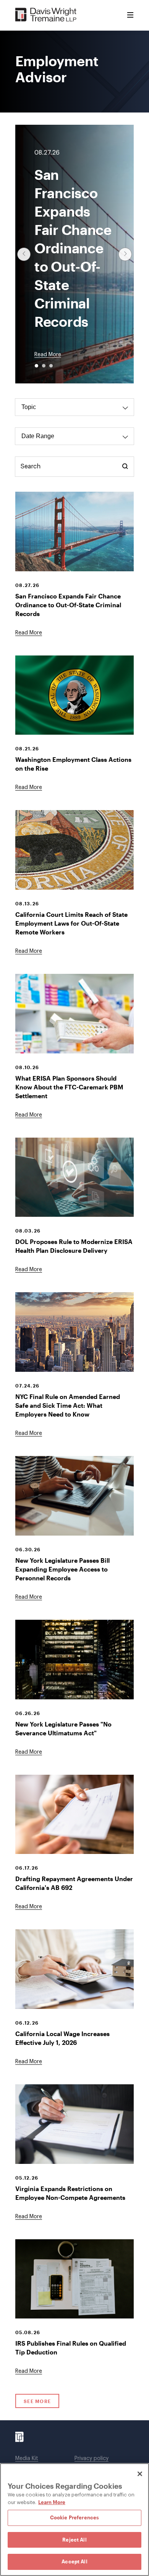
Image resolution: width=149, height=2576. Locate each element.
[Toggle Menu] (130, 15)
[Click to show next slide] (125, 254)
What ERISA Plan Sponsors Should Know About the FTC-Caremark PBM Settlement (69, 1087)
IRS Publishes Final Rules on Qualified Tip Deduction (71, 2348)
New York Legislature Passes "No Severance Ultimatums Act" (63, 1728)
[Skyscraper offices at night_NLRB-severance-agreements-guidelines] (74, 1660)
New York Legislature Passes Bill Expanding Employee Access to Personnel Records (62, 1569)
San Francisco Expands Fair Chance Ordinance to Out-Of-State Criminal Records (68, 605)
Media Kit (27, 2459)
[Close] (140, 2474)
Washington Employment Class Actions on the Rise (73, 764)
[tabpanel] (74, 1266)
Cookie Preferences (74, 2517)
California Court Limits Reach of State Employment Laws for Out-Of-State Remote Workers (71, 923)
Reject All (74, 2540)
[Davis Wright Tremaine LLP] (46, 15)
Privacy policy (92, 2459)
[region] (74, 2520)
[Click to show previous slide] (24, 254)
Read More (48, 355)
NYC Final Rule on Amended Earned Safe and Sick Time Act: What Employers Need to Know (68, 1405)
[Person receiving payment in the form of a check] (74, 1815)
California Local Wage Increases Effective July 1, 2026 (62, 2038)
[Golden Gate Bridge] (74, 532)
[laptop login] (74, 1177)
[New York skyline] (74, 1332)
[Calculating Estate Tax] (74, 1969)
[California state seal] (74, 850)
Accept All (74, 2561)
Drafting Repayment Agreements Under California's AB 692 (74, 1883)
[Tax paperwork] (74, 2279)
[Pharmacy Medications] (74, 1014)
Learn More (52, 2502)
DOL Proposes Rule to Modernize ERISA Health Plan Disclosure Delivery (74, 1246)
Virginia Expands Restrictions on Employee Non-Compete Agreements (70, 2193)
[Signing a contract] (74, 2124)
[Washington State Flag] (74, 695)
